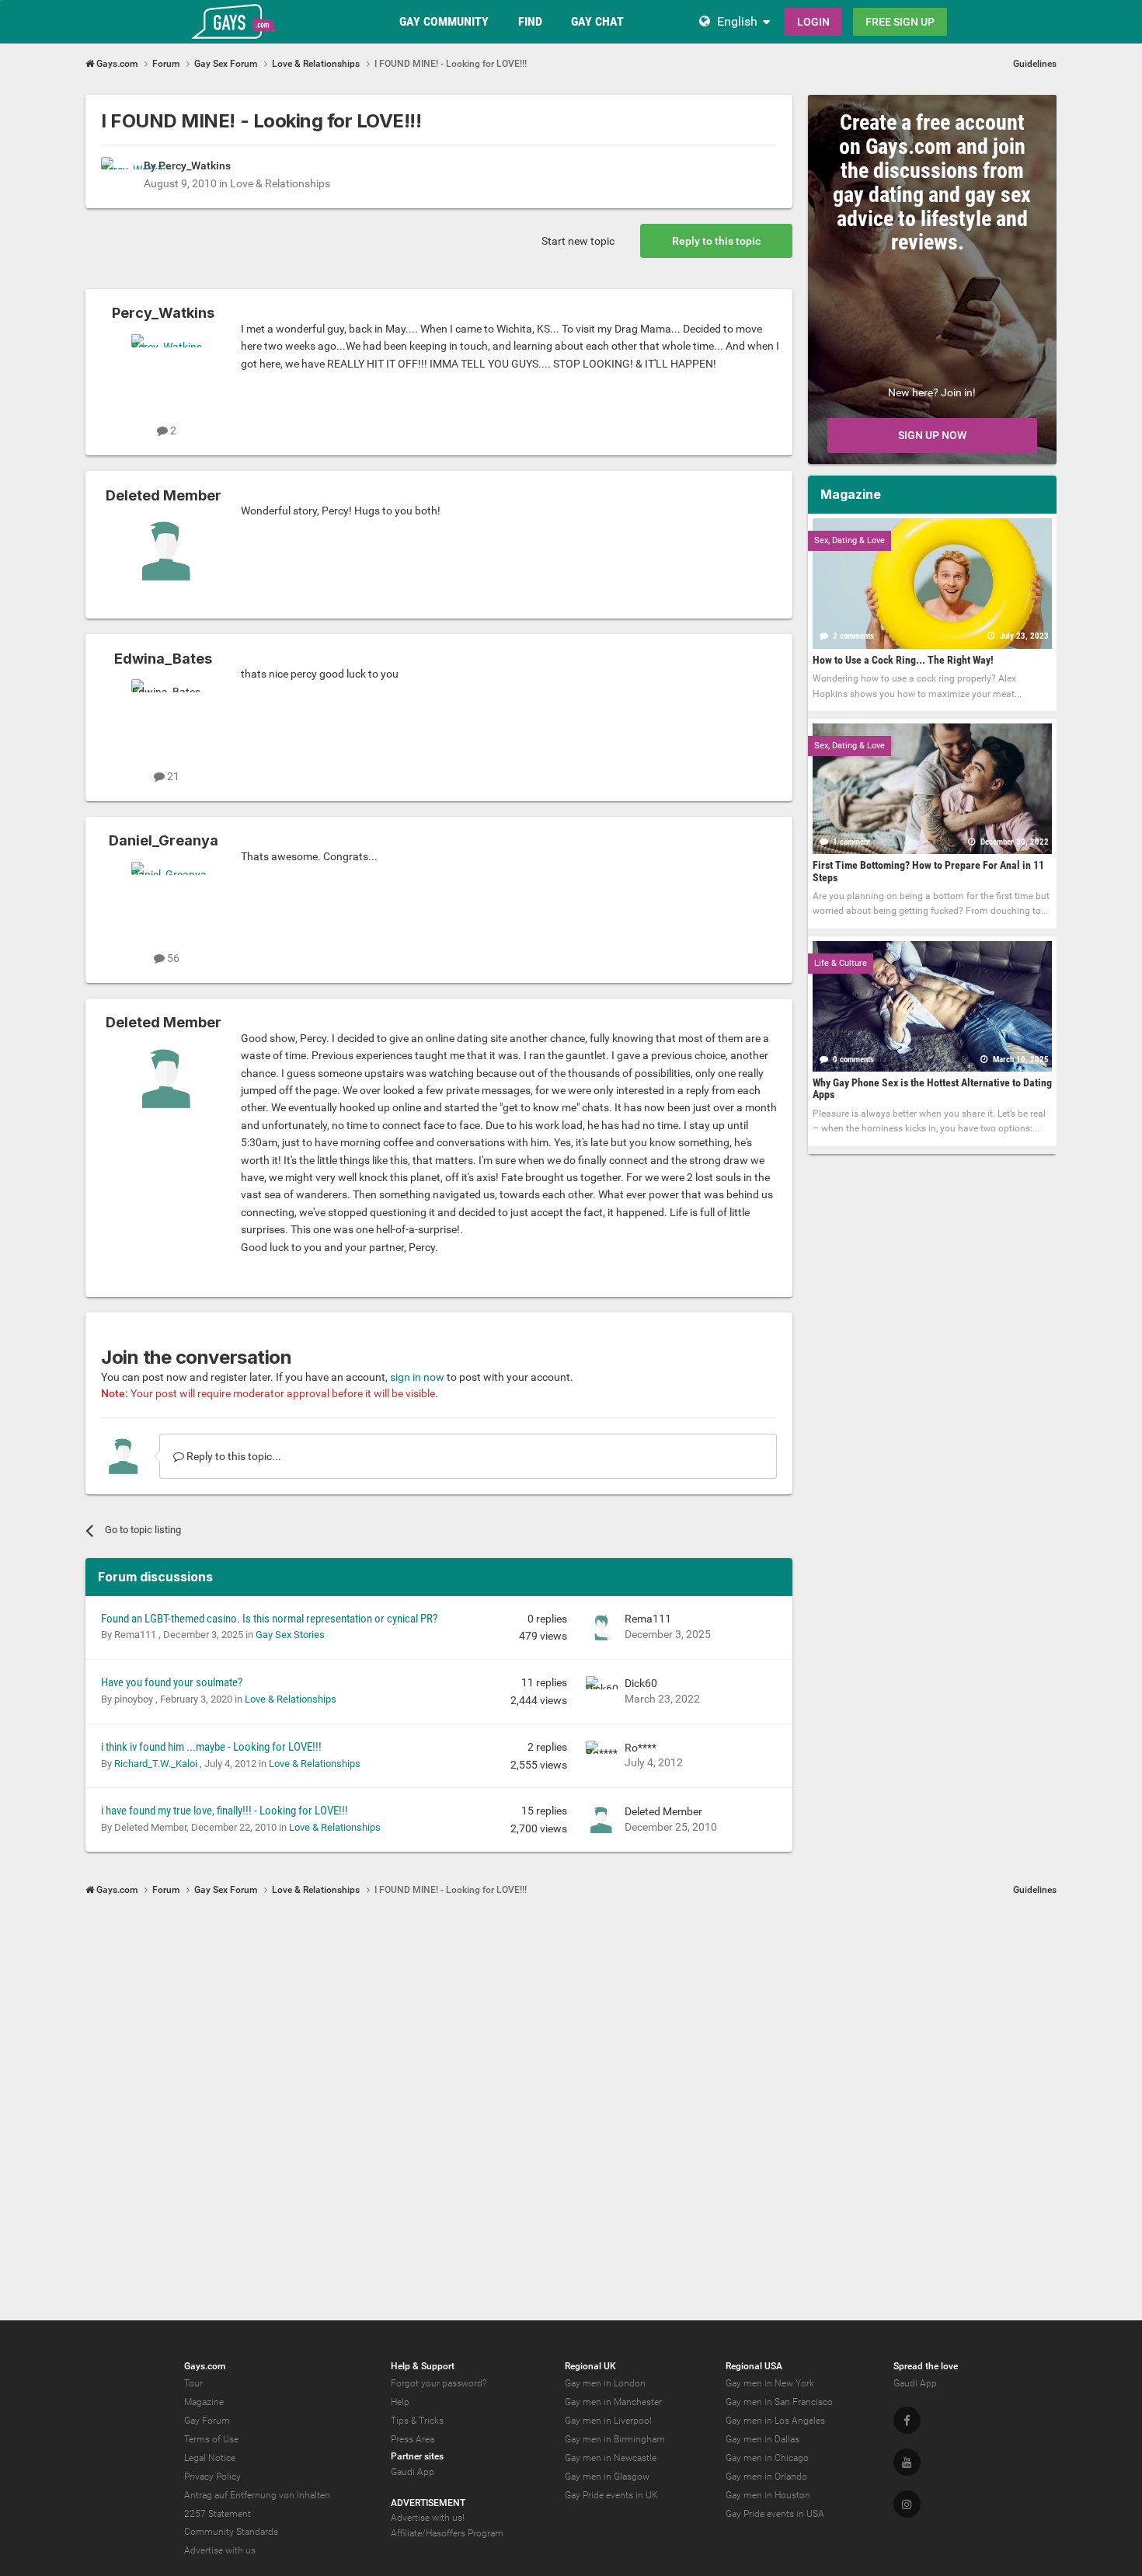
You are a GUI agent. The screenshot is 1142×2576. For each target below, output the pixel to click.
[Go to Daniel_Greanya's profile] (166, 897)
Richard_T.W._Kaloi (157, 1764)
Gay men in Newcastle (611, 2458)
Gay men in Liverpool (608, 2421)
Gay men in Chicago (767, 2458)
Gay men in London (605, 2383)
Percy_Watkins (195, 166)
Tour (193, 2383)
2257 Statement (218, 2514)
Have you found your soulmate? (172, 1682)
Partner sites (417, 2456)
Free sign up (900, 22)
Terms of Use (211, 2439)
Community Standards (231, 2532)
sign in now (417, 1377)
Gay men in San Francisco (779, 2402)
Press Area (413, 2439)
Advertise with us (220, 2550)
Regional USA (754, 2366)
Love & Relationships (280, 183)
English (737, 21)
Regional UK (590, 2366)
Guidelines (1035, 64)
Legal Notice (210, 2458)
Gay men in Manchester (613, 2402)
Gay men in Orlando (766, 2477)
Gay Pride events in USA (775, 2514)
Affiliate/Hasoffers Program (447, 2533)
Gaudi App (413, 2472)
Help (400, 2402)
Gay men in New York (770, 2383)
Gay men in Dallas (762, 2439)
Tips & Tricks (417, 2421)
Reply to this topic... (233, 1456)
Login (813, 22)
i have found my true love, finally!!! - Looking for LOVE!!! (225, 1811)
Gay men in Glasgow (607, 2477)
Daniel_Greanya (164, 840)
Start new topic (578, 241)
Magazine (204, 2402)
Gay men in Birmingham (615, 2439)
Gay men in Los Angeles (775, 2421)
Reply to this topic (716, 241)
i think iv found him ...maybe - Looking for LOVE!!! (211, 1747)
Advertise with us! (428, 2518)
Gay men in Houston (768, 2495)
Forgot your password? (439, 2383)
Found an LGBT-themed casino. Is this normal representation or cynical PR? (269, 1619)
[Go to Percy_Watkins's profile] (118, 174)
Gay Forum (207, 2421)
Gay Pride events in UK (611, 2495)
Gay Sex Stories (290, 1635)
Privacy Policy (212, 2477)
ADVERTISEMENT (428, 2503)
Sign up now (932, 435)
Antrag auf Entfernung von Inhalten (257, 2495)
